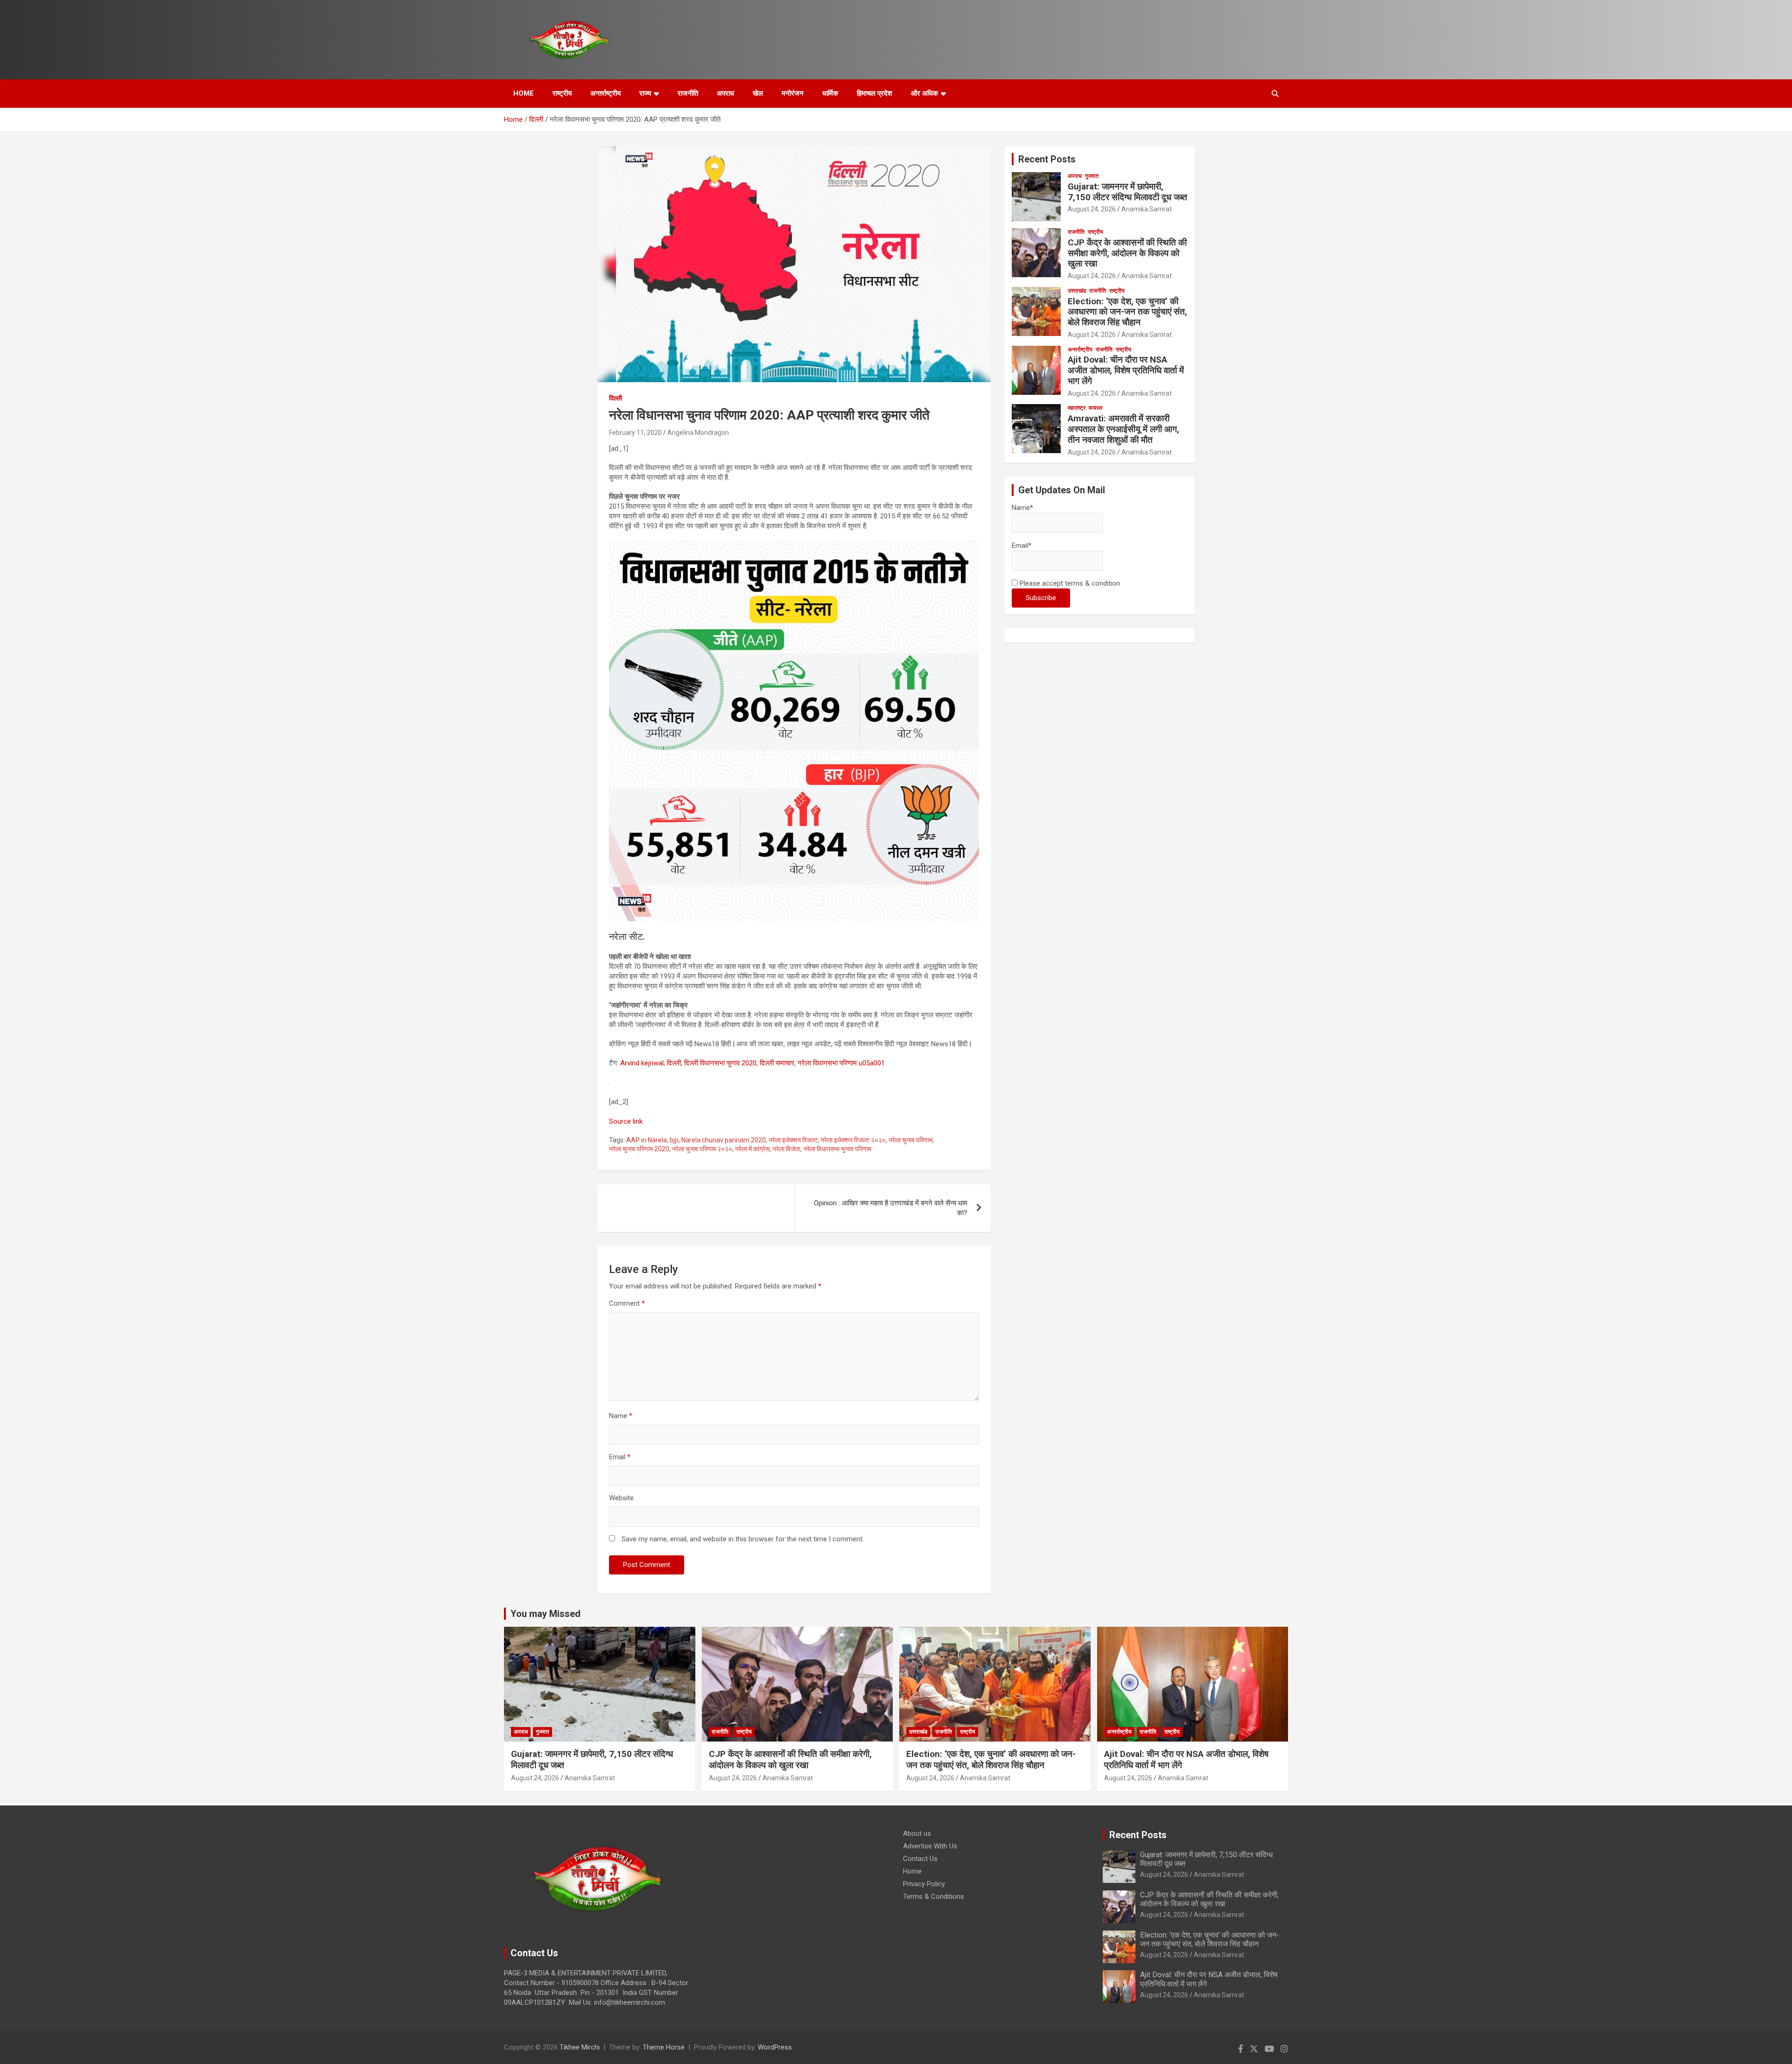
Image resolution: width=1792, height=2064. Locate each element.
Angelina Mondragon (698, 433)
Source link (626, 1121)
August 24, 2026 (1092, 209)
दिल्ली (616, 398)
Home (912, 1871)
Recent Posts (1047, 159)
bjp (674, 1140)
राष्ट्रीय (562, 93)
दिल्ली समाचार (777, 1063)
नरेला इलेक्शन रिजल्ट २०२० (853, 1140)
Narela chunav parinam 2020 (724, 1140)
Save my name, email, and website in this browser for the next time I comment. (743, 1539)
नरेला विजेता (786, 1149)
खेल (758, 93)
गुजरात (1092, 176)
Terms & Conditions (934, 1896)
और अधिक (924, 93)
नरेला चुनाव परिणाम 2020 (639, 1149)
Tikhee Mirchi (580, 2047)
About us (917, 1833)
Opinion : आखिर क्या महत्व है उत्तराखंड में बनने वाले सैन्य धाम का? (891, 1208)
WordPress (775, 2047)
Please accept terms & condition (1069, 583)
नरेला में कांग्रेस (752, 1149)
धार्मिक (830, 93)
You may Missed (546, 1614)
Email (620, 1457)
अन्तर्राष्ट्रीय (605, 93)
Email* (1022, 546)
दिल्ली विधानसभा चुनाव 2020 (720, 1063)
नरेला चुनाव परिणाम (910, 1140)
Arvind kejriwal (642, 1063)
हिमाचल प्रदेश (875, 93)
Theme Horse (664, 2047)
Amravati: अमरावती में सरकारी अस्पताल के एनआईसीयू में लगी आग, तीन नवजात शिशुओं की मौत (1123, 429)
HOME (524, 93)
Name (621, 1416)
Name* (1022, 508)
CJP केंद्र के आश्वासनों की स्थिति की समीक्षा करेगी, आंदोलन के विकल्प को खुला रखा (1127, 253)
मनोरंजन (793, 93)
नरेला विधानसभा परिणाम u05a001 (841, 1063)
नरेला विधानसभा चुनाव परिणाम (837, 1149)
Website (621, 1498)
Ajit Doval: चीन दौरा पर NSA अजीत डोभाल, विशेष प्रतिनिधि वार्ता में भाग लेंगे (1126, 370)
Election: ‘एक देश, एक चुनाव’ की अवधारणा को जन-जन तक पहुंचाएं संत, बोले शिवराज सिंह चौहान (1127, 312)
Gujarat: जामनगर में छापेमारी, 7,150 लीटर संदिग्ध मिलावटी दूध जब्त (1127, 192)
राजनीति (688, 93)
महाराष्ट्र (1077, 408)
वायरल (1095, 408)
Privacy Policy (924, 1884)
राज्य (645, 93)
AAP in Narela (647, 1140)
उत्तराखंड (1077, 291)
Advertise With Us (930, 1846)
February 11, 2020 (635, 433)
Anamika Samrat (1147, 209)
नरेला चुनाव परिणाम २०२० (702, 1149)
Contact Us (920, 1859)
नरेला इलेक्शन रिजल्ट (793, 1140)
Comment (627, 1303)
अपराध (725, 93)
